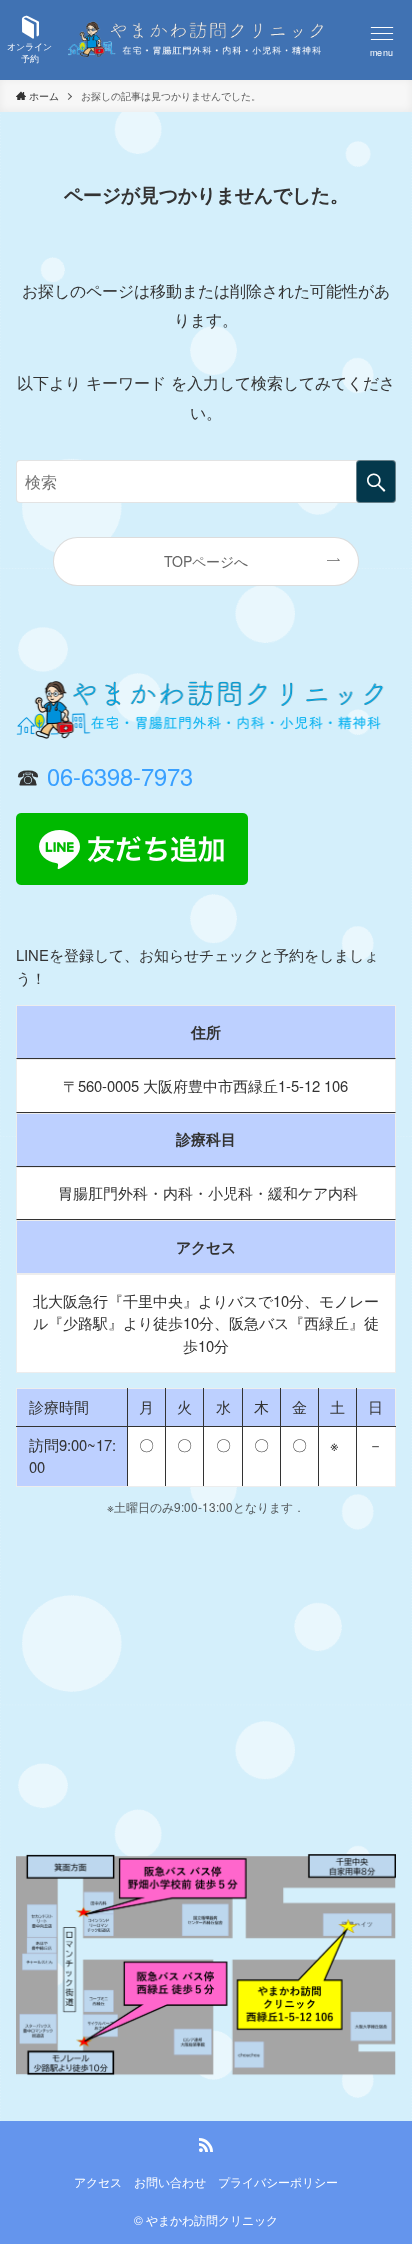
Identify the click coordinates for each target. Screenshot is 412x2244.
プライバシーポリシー (278, 2182)
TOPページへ (206, 561)
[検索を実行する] (376, 481)
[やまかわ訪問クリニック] (206, 40)
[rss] (206, 2145)
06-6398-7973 (120, 776)
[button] (382, 40)
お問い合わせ (170, 2182)
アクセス (98, 2182)
